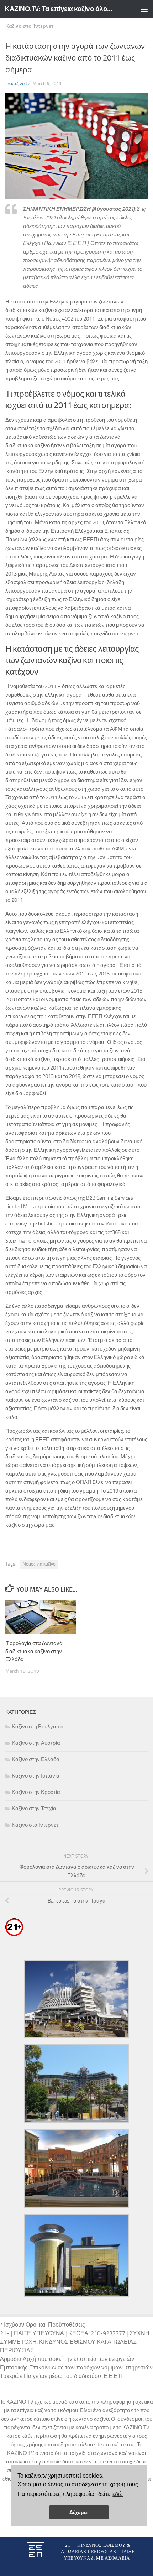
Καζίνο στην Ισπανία (36, 1776)
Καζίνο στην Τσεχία (34, 1809)
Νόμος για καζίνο (39, 1564)
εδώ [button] (118, 2494)
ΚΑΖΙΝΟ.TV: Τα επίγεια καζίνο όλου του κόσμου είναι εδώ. (60, 9)
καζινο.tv (20, 84)
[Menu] (144, 9)
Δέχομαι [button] (79, 2512)
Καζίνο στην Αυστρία (36, 1743)
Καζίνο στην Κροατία (36, 1792)
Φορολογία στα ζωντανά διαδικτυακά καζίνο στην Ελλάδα (34, 1651)
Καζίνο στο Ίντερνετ (29, 26)
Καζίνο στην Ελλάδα (36, 1759)
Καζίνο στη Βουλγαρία (38, 1727)
